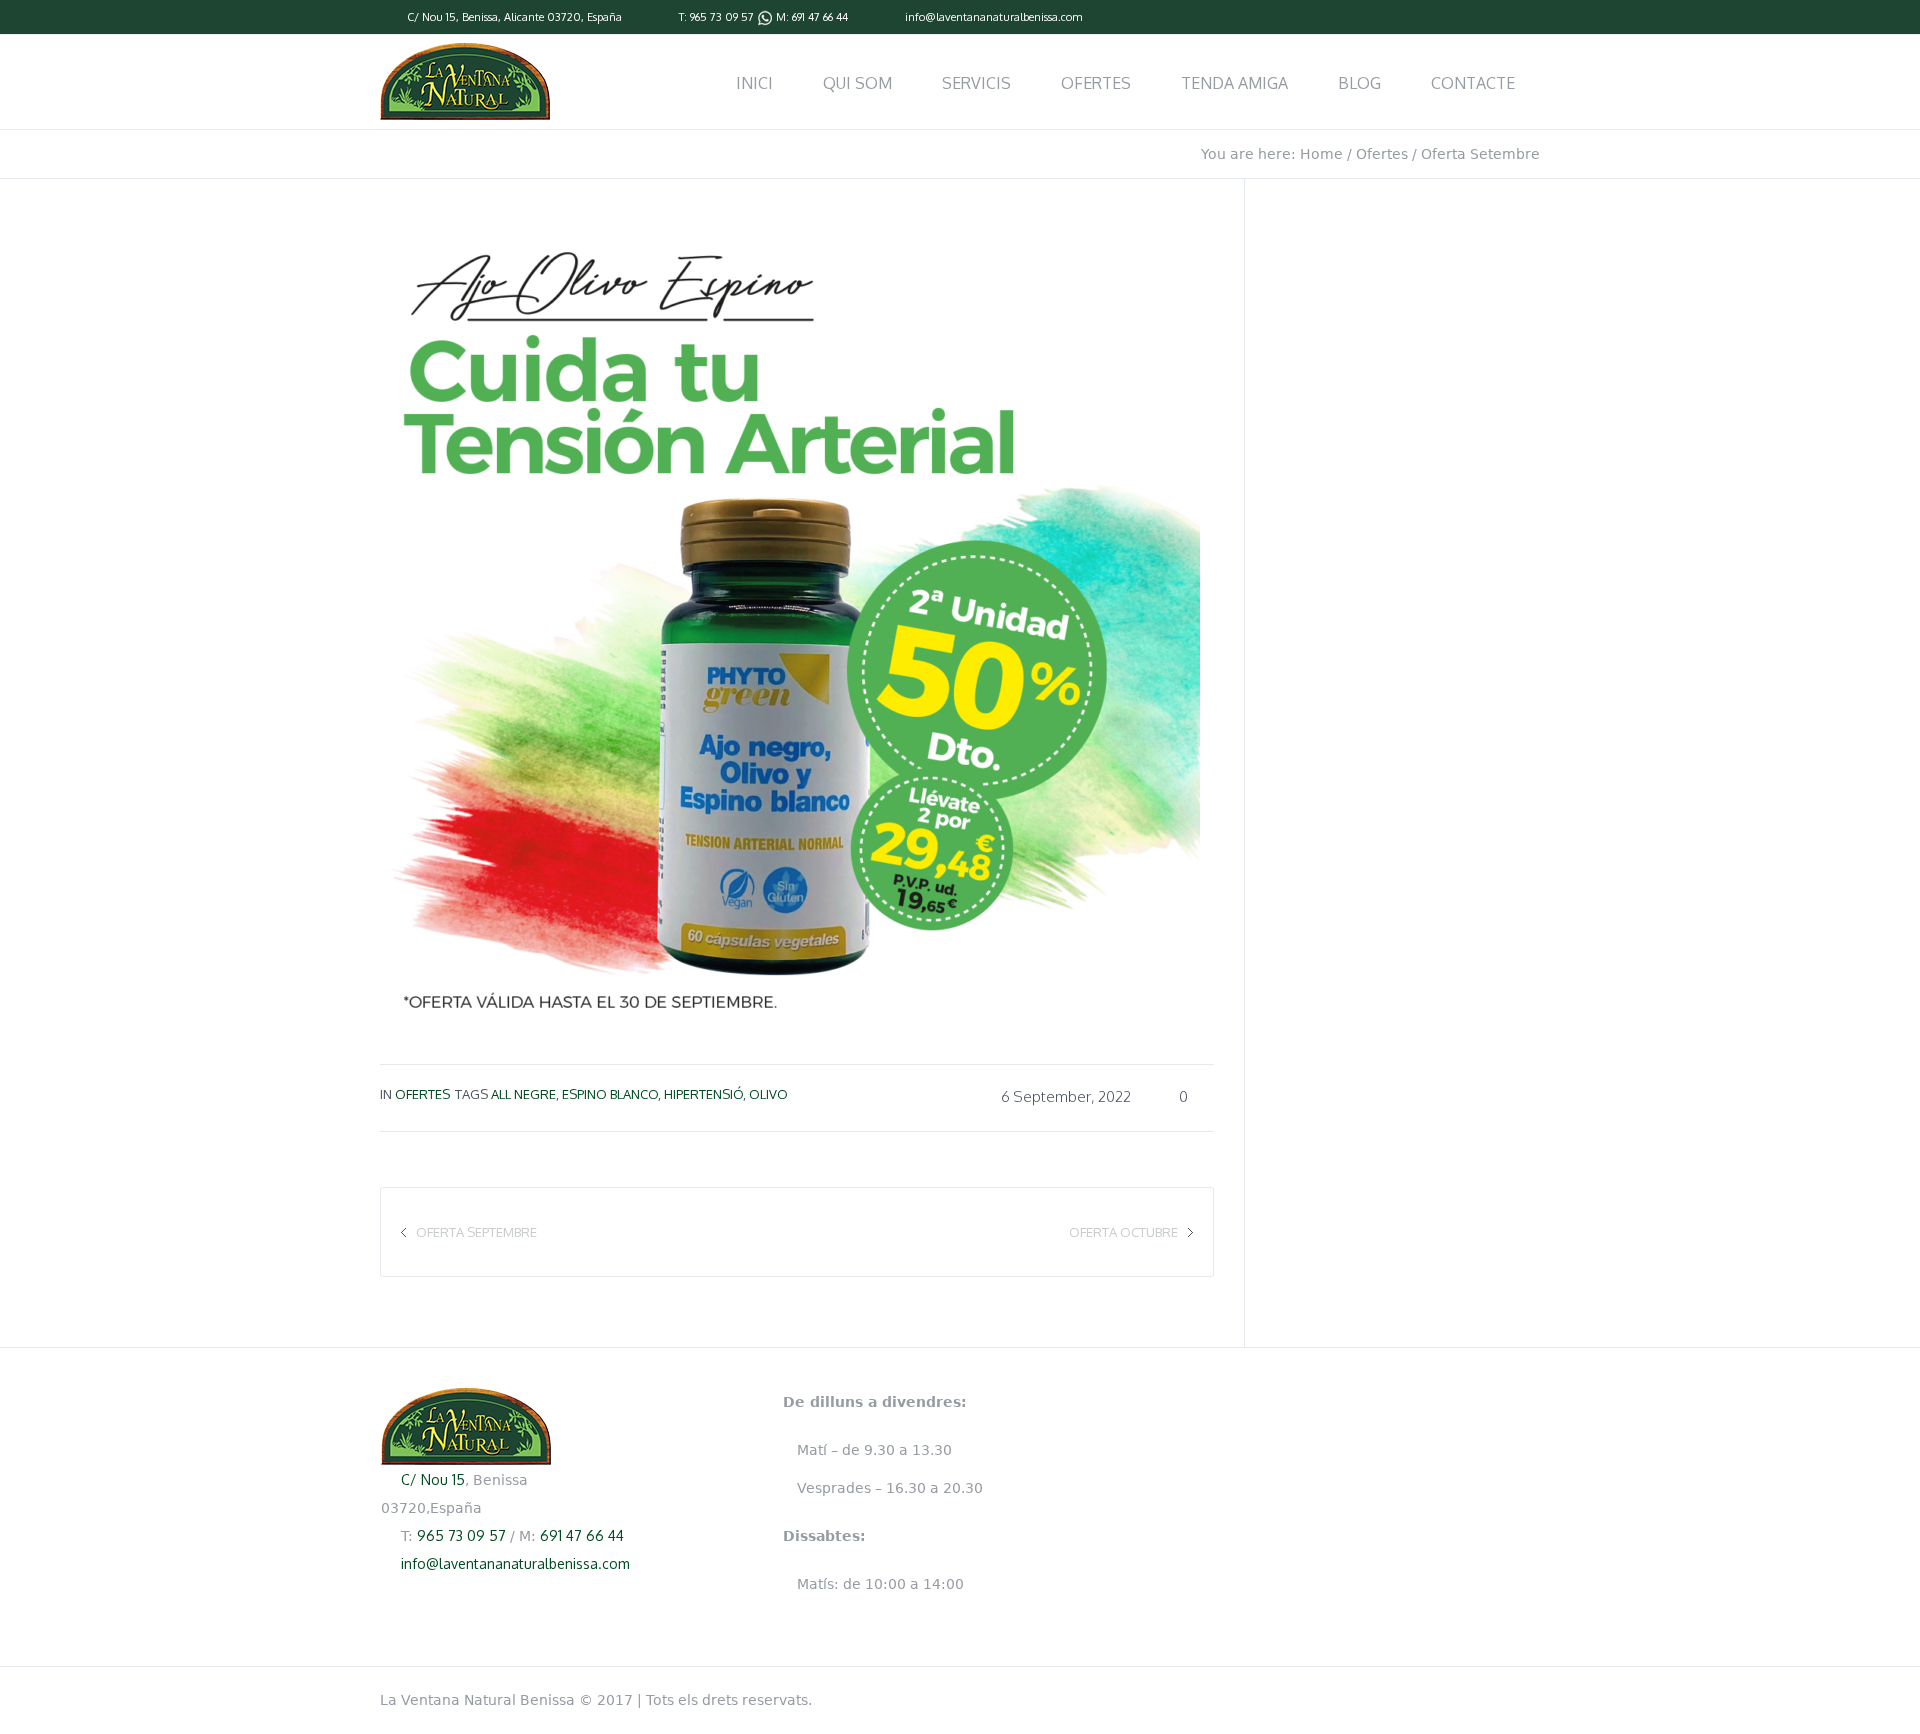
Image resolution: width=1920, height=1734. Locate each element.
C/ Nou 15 (431, 17)
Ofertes (1382, 154)
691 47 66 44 (820, 17)
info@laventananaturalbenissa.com (993, 17)
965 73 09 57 (722, 17)
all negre (523, 1094)
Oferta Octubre (1123, 1232)
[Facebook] (1530, 18)
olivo (768, 1094)
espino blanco (610, 1094)
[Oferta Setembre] (790, 617)
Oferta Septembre (476, 1232)
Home (1321, 154)
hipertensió (703, 1094)
